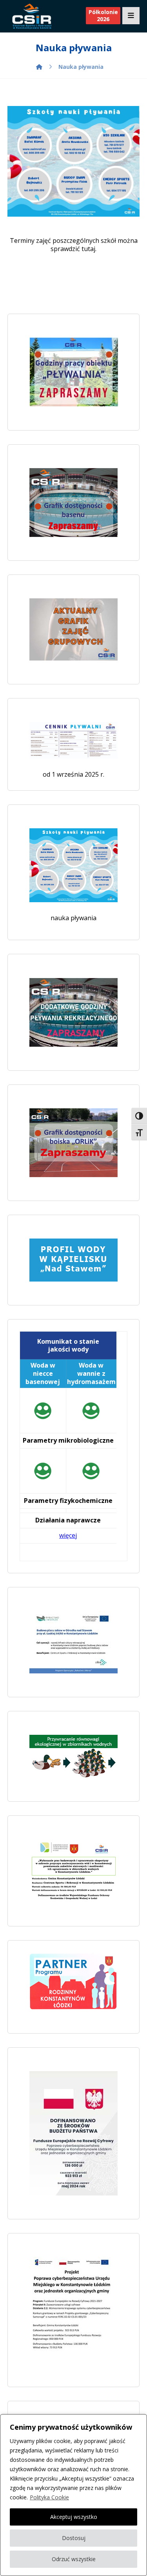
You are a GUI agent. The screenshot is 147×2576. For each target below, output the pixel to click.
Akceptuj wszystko (74, 2517)
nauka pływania (73, 918)
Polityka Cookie (49, 2497)
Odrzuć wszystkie (74, 2559)
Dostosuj (74, 2538)
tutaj (88, 249)
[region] (73, 2495)
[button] (131, 16)
